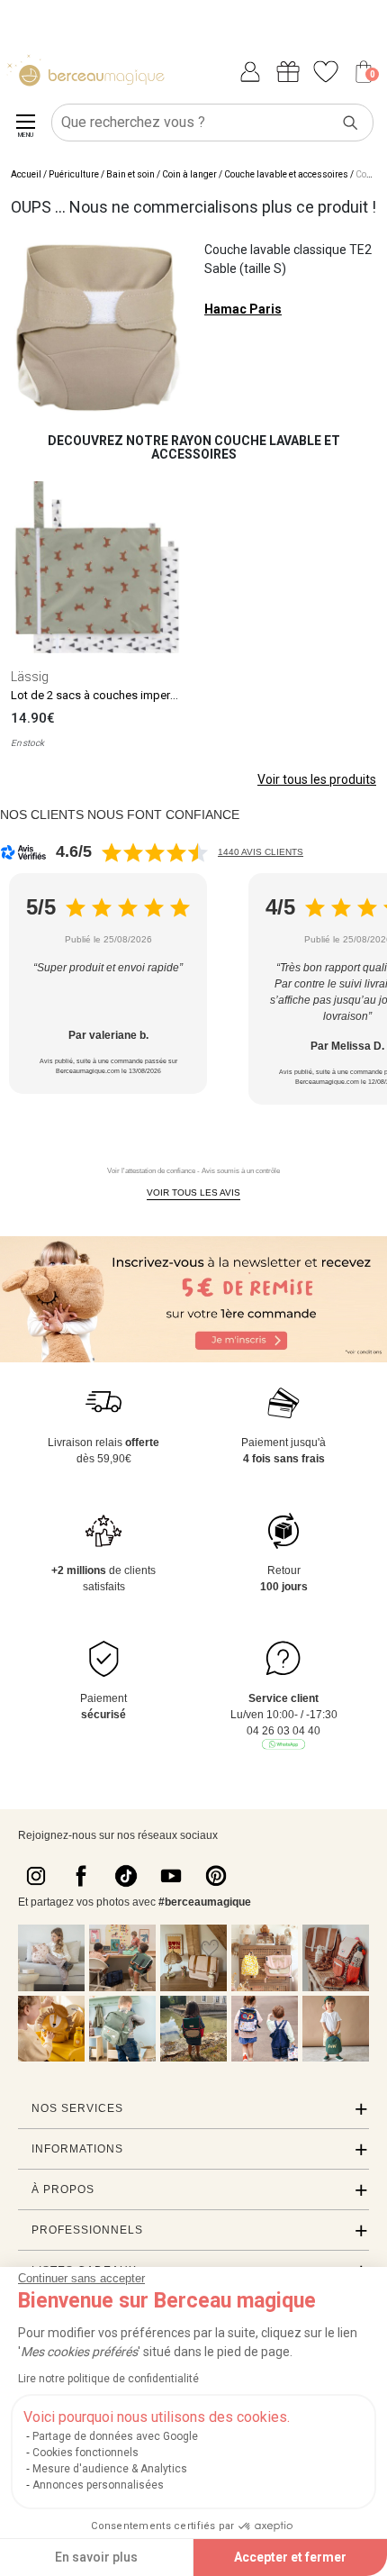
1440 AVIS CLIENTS (261, 852)
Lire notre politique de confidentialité (108, 2379)
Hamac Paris (243, 309)
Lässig (30, 677)
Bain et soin (130, 174)
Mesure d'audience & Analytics (110, 2469)
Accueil (26, 174)
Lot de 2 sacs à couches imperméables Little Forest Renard (165, 695)
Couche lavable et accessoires (286, 174)
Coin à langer (189, 174)
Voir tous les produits (317, 779)
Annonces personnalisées (98, 2485)
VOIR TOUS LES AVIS (193, 1192)
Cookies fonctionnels (85, 2453)
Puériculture (74, 174)
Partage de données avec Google (115, 2436)
